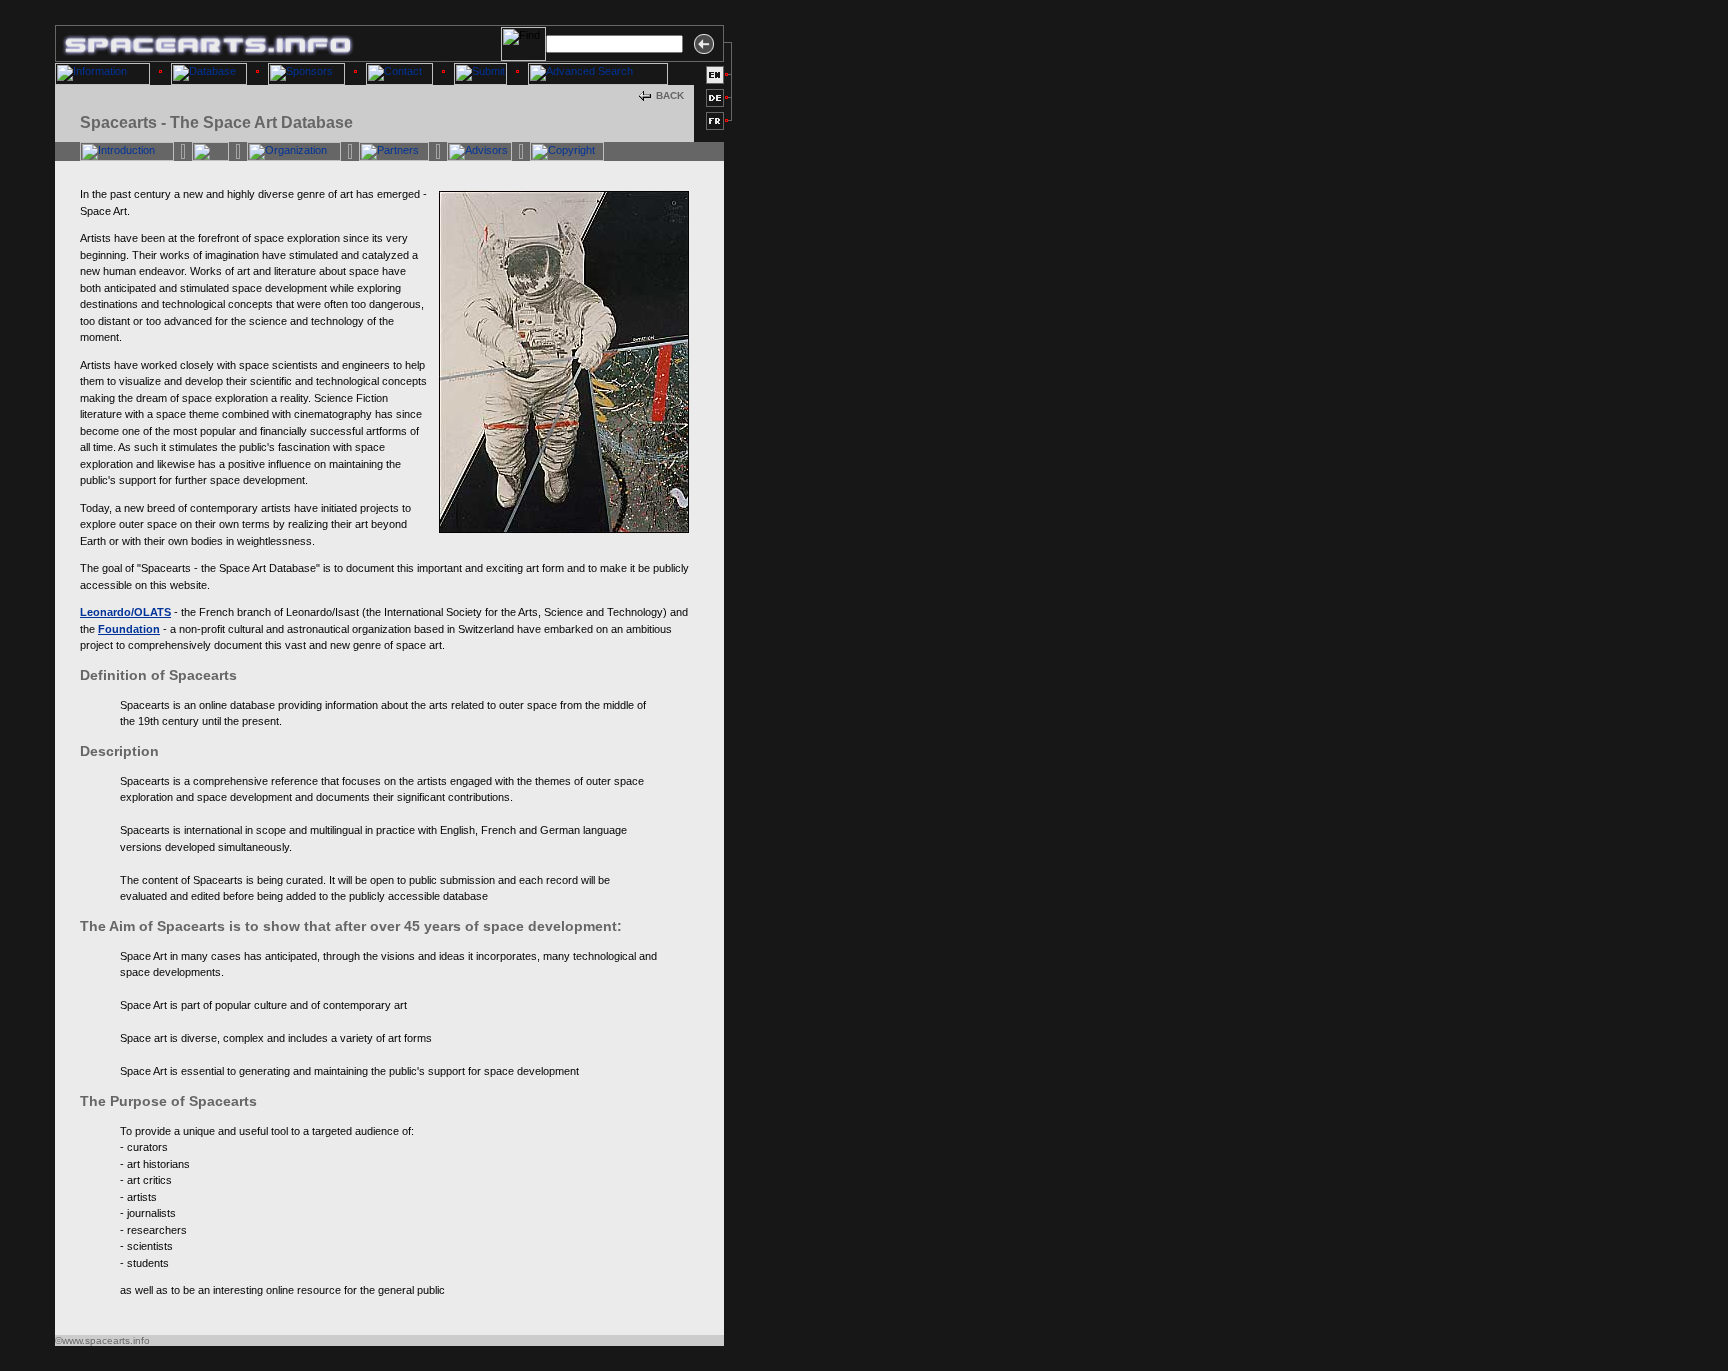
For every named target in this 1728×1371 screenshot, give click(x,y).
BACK (670, 95)
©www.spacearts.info (102, 1340)
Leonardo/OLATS (125, 612)
